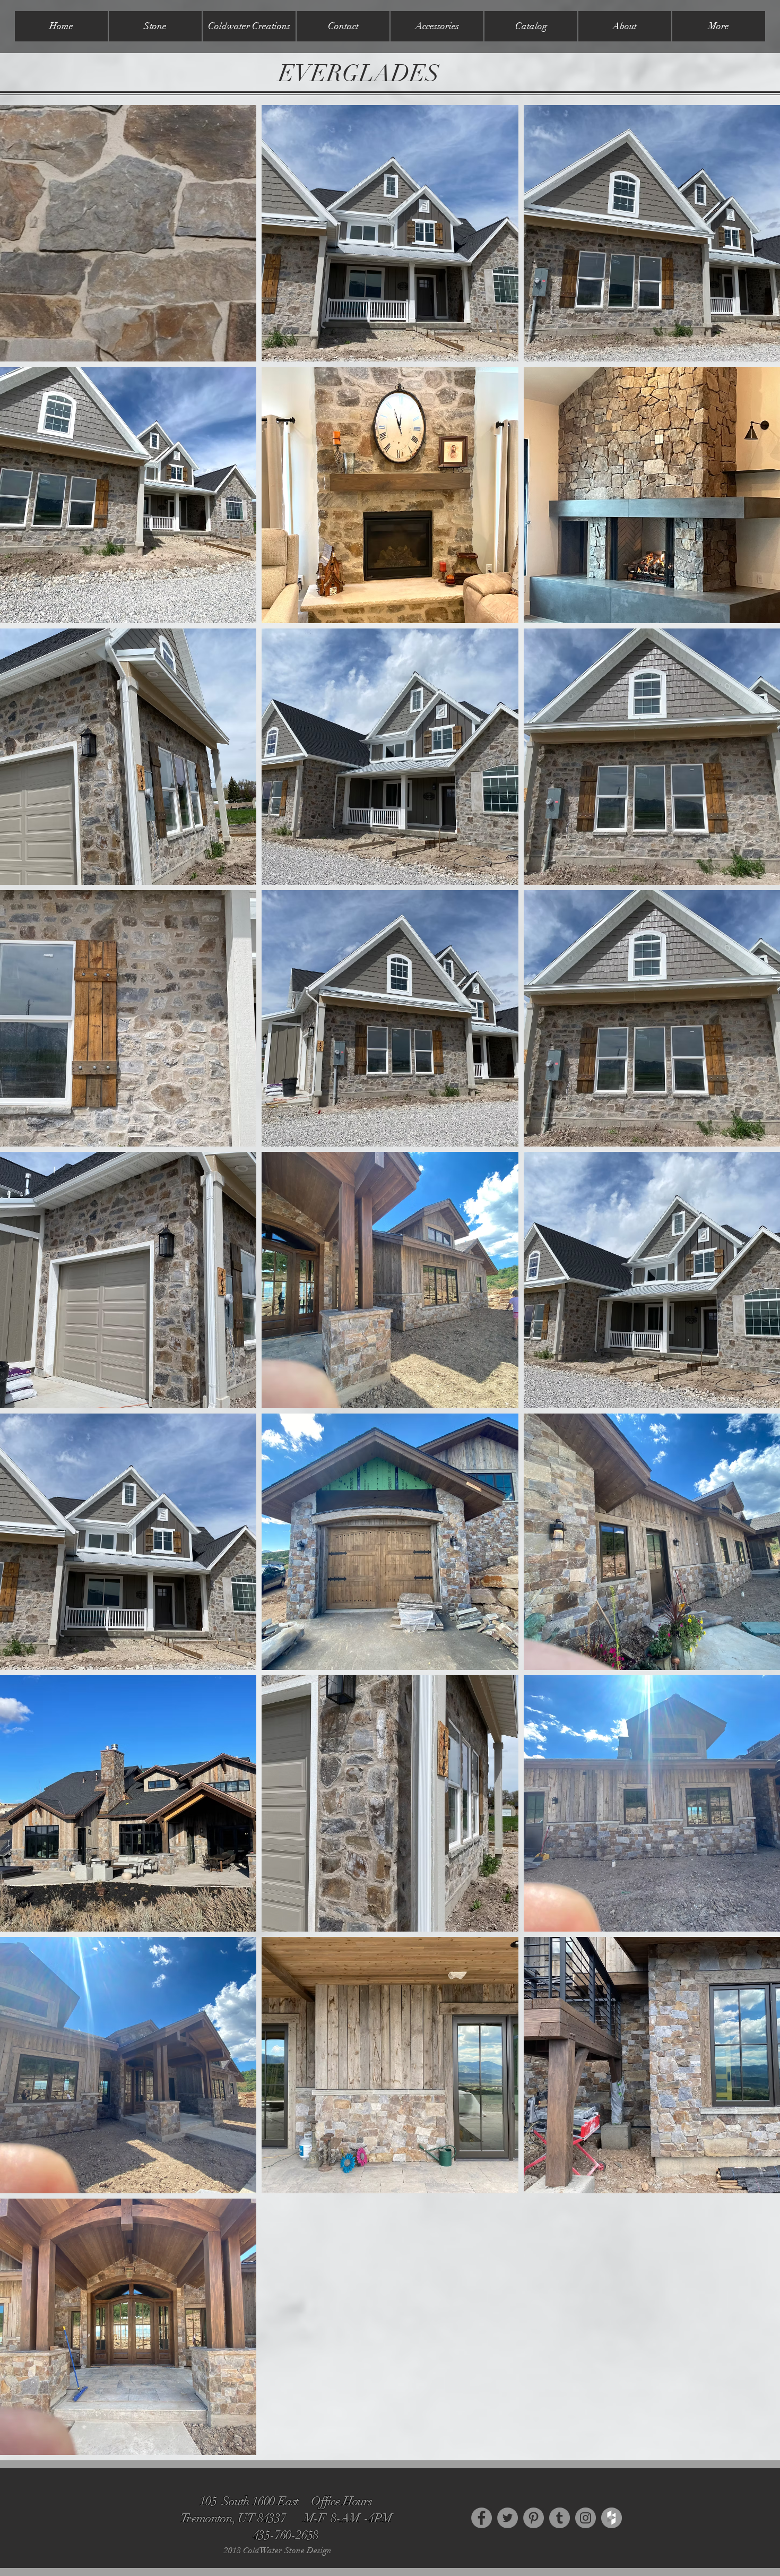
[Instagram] (586, 2518)
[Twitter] (508, 2518)
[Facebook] (482, 2518)
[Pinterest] (534, 2518)
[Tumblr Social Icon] (560, 2518)
